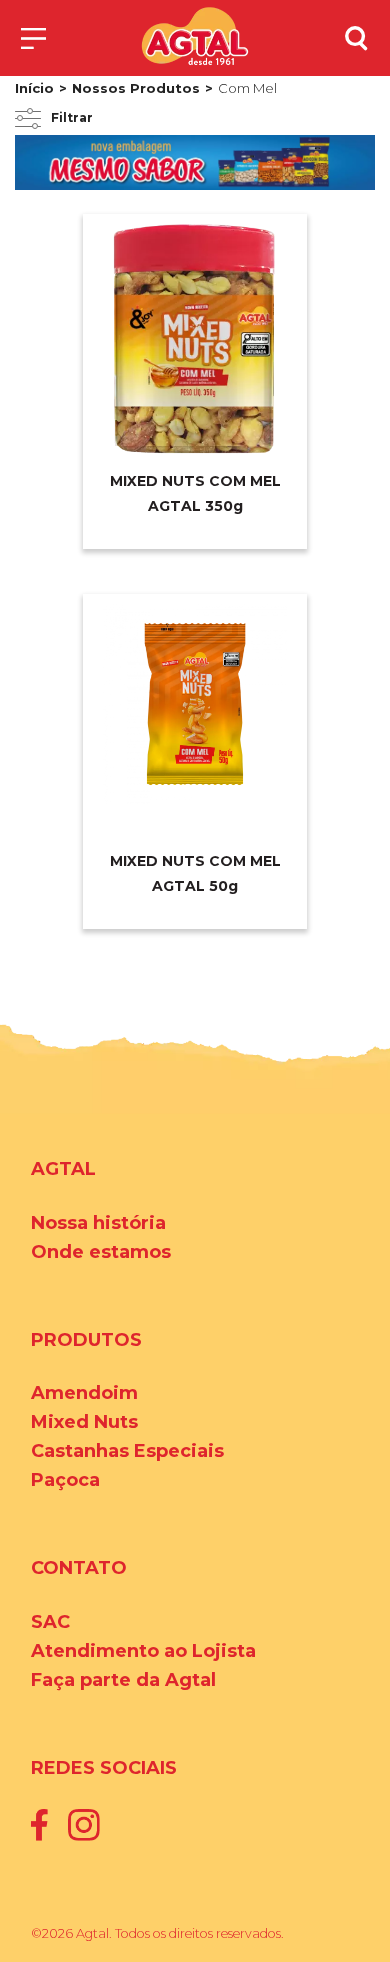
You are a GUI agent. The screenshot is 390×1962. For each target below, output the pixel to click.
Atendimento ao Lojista (143, 1651)
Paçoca (65, 1480)
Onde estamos (101, 1252)
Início (34, 88)
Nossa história (98, 1223)
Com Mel (247, 88)
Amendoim (84, 1393)
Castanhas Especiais (127, 1451)
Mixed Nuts (84, 1422)
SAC (50, 1622)
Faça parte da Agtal (123, 1680)
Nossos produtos (136, 88)
